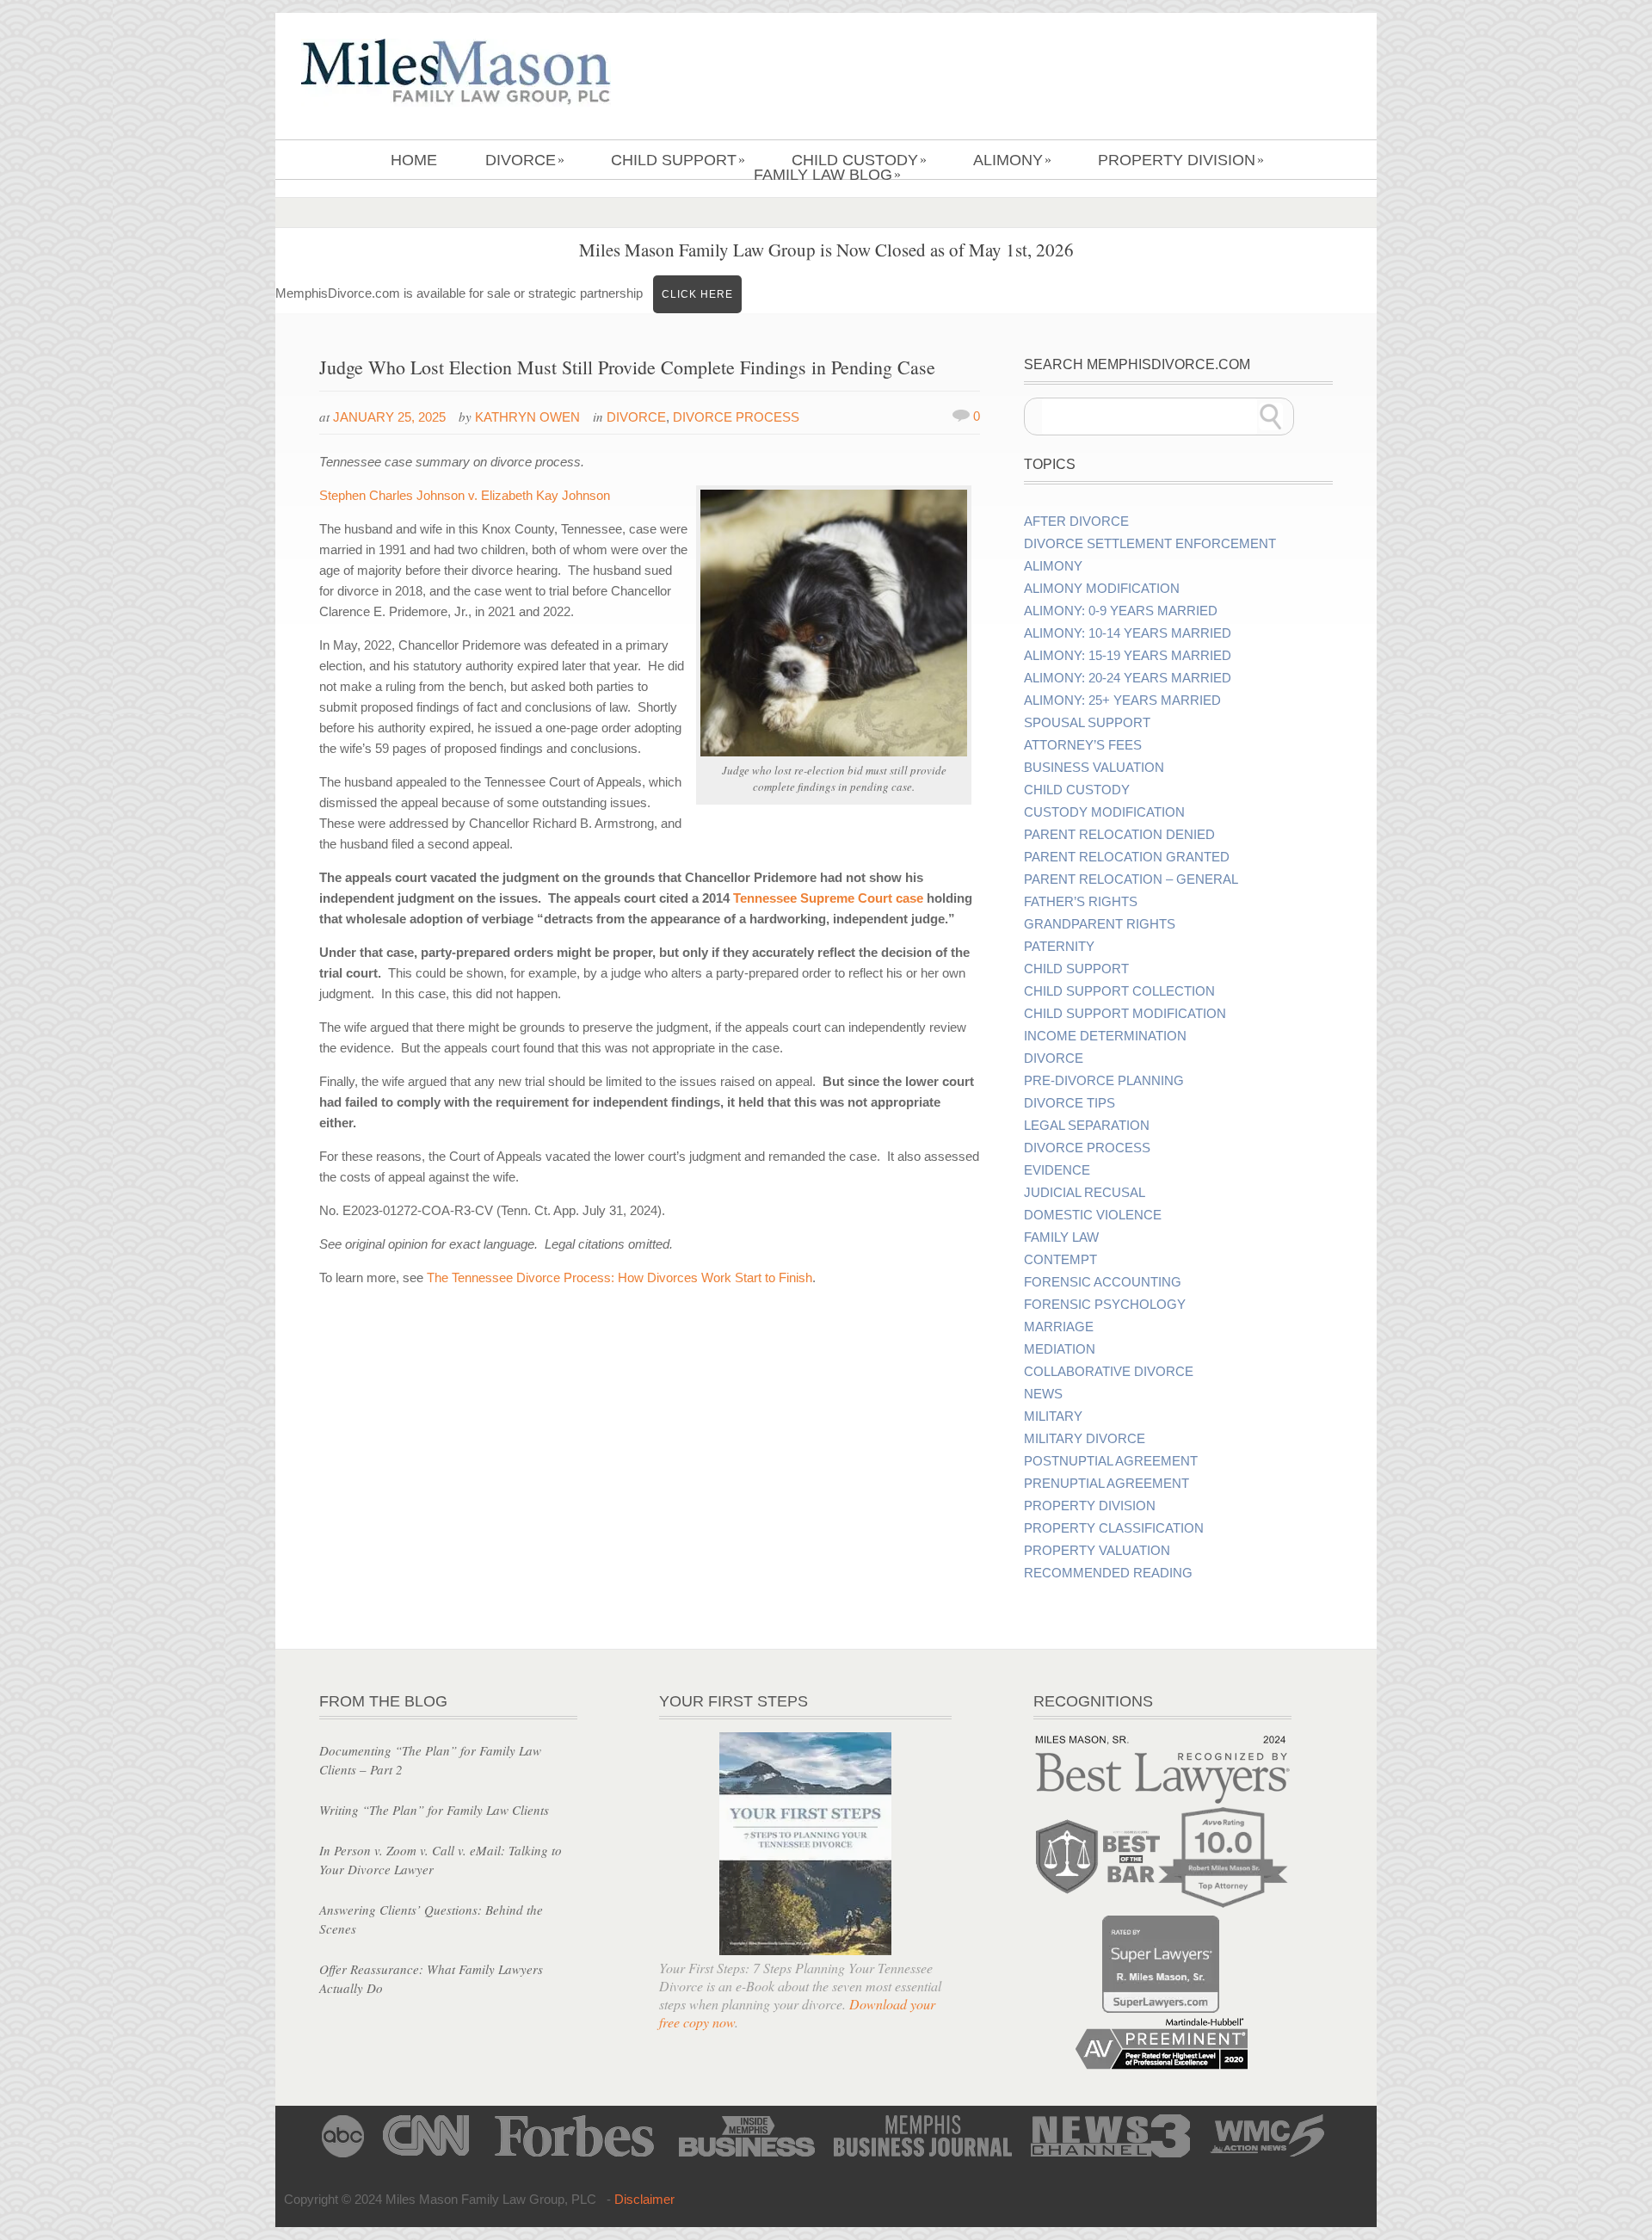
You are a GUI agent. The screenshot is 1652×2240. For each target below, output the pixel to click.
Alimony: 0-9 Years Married (1121, 611)
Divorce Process (736, 417)
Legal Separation (1087, 1126)
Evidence (1057, 1170)
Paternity (1059, 947)
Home (414, 160)
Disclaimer (644, 2199)
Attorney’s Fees (1083, 745)
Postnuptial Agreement (1111, 1461)
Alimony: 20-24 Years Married (1128, 678)
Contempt (1060, 1260)
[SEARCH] (1271, 417)
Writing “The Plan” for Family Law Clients (434, 1810)
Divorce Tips (1069, 1103)
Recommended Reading (1108, 1573)
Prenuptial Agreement (1106, 1484)
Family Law (1061, 1237)
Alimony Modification (1102, 589)
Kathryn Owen (527, 417)
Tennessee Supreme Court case (828, 898)
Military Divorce (1085, 1439)
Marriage (1059, 1327)
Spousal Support (1087, 723)
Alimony (1012, 160)
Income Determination (1105, 1036)
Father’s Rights (1081, 902)
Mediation (1060, 1349)
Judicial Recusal (1085, 1193)
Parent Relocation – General (1131, 879)
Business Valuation (1094, 768)
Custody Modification (1104, 812)
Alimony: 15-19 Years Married (1128, 656)
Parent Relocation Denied (1119, 835)
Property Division (1181, 160)
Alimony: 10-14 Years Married (1128, 633)
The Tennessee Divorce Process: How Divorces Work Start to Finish (619, 1277)
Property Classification (1114, 1528)
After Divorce (1076, 521)
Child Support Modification (1125, 1014)
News (1043, 1394)
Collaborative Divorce (1109, 1372)
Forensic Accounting (1103, 1282)
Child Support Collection (1119, 991)
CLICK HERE (697, 294)
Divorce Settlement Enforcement (1150, 544)
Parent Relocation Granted (1127, 857)
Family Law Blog (827, 175)
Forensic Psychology (1105, 1305)
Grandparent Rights (1100, 924)
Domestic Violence (1093, 1215)
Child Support (678, 160)
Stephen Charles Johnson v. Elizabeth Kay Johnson (465, 495)
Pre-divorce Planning (1104, 1081)
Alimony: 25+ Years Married (1122, 700)
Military (1053, 1416)
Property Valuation (1097, 1551)
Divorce (525, 160)
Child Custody (859, 160)
